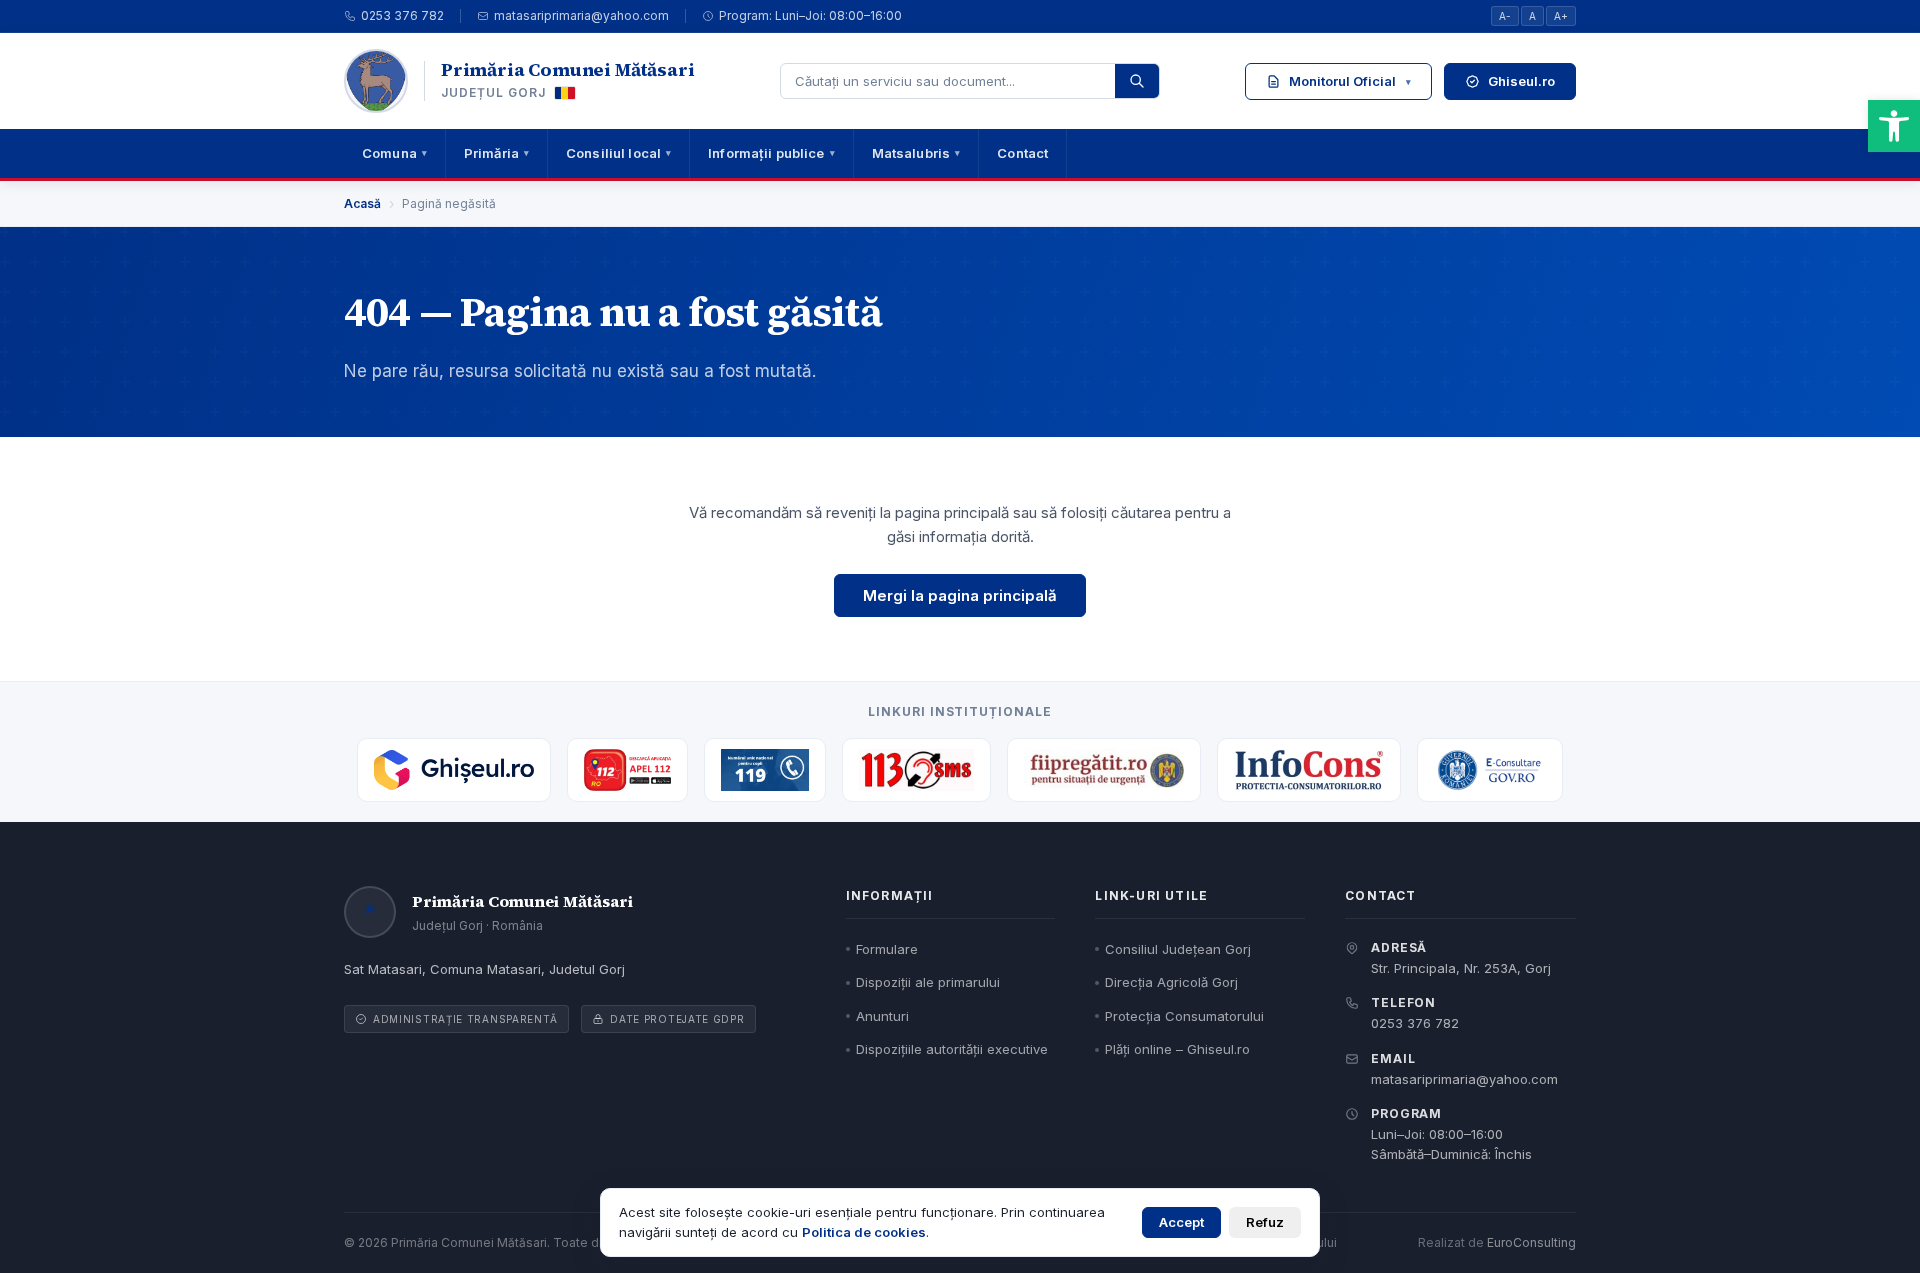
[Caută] (1137, 81)
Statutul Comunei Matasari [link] (1349, 137)
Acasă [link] (362, 203)
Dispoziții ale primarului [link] (928, 982)
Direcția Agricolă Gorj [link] (1171, 982)
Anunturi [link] (882, 1016)
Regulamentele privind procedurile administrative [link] (1376, 189)
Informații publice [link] (771, 153)
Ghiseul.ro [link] (1521, 81)
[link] (1894, 126)
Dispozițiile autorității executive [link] (1385, 285)
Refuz (1265, 1222)
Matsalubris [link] (916, 153)
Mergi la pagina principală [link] (960, 595)
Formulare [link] (887, 949)
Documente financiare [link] (1335, 328)
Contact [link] (1022, 153)
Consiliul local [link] (618, 153)
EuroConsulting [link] (1531, 1242)
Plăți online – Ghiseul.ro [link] (1177, 1049)
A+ (1561, 16)
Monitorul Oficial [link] (1350, 81)
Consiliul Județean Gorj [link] (1178, 949)
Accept (1181, 1222)
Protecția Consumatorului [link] (1184, 1016)
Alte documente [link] (1385, 370)
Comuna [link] (394, 153)
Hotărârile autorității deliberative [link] (1385, 243)
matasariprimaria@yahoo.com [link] (581, 15)
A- (1505, 16)
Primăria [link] (496, 153)
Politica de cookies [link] (864, 1232)
